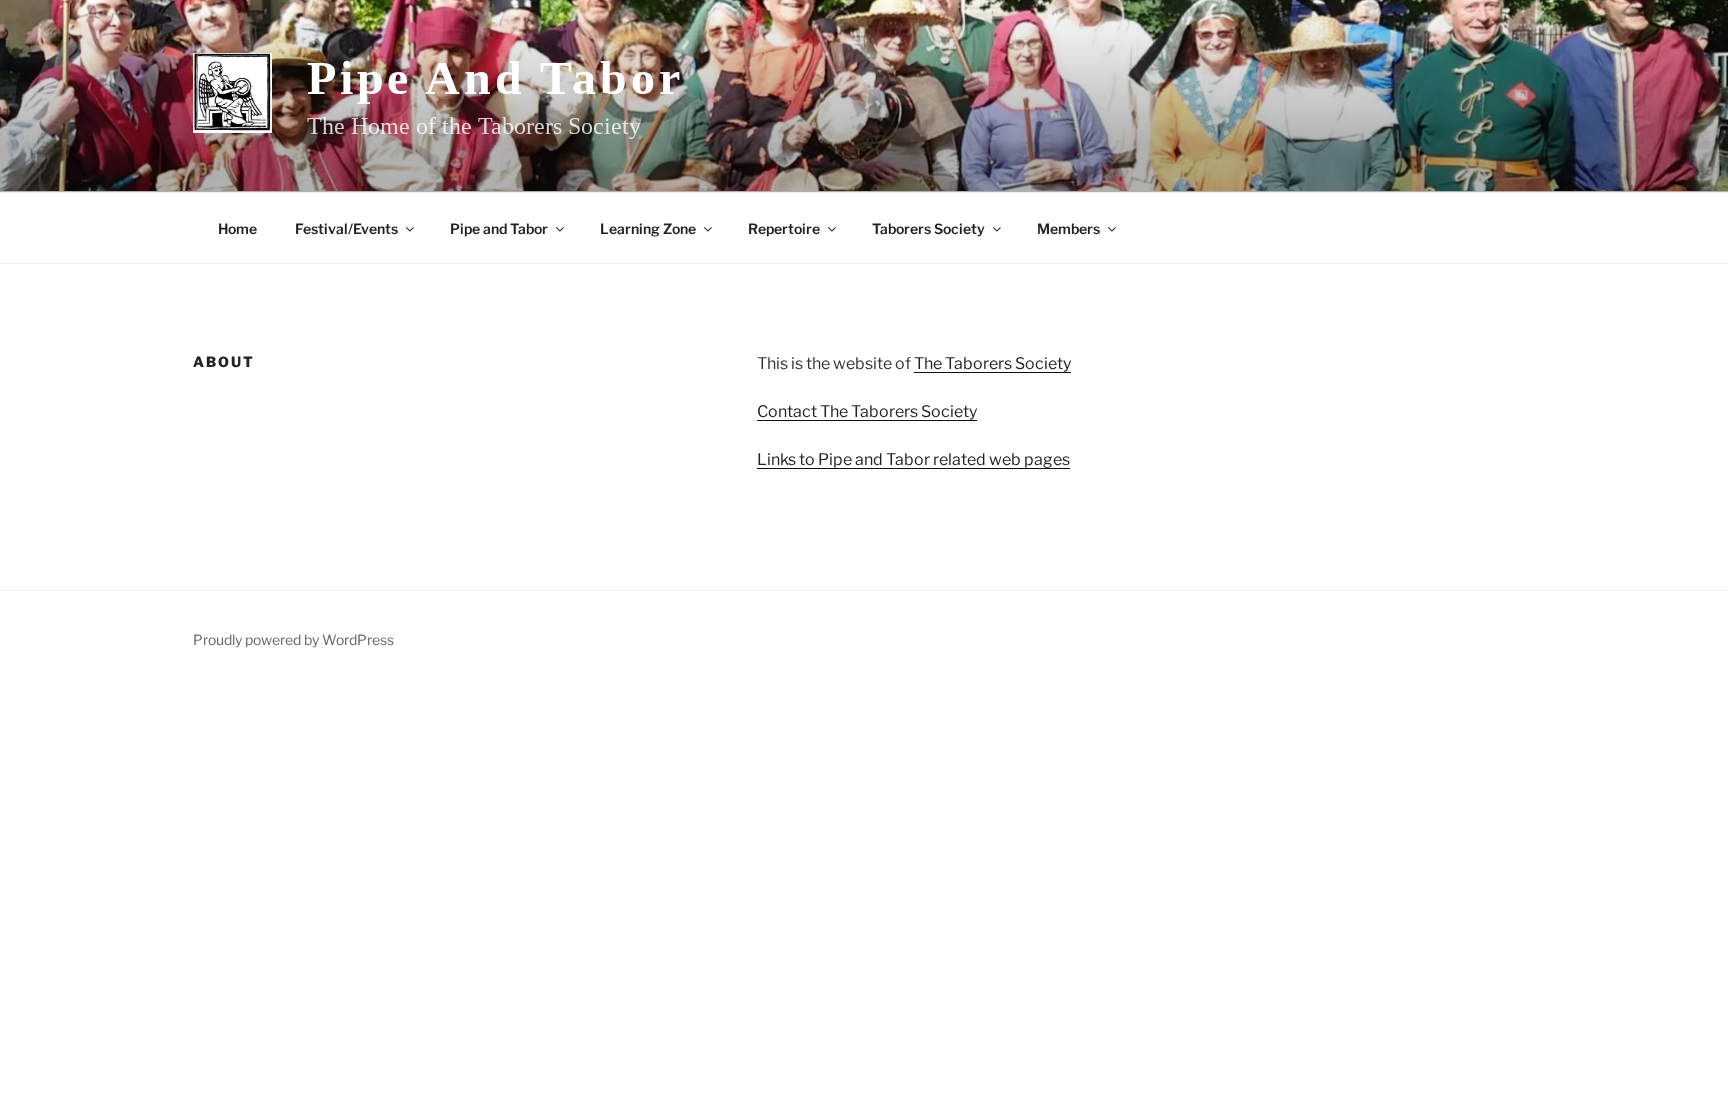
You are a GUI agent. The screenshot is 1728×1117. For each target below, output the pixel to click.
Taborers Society (928, 228)
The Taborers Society (992, 363)
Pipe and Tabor (495, 77)
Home (237, 228)
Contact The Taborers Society (867, 411)
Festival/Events (346, 228)
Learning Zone (648, 228)
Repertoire (784, 228)
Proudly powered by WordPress (293, 639)
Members (1068, 228)
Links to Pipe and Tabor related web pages (913, 459)
